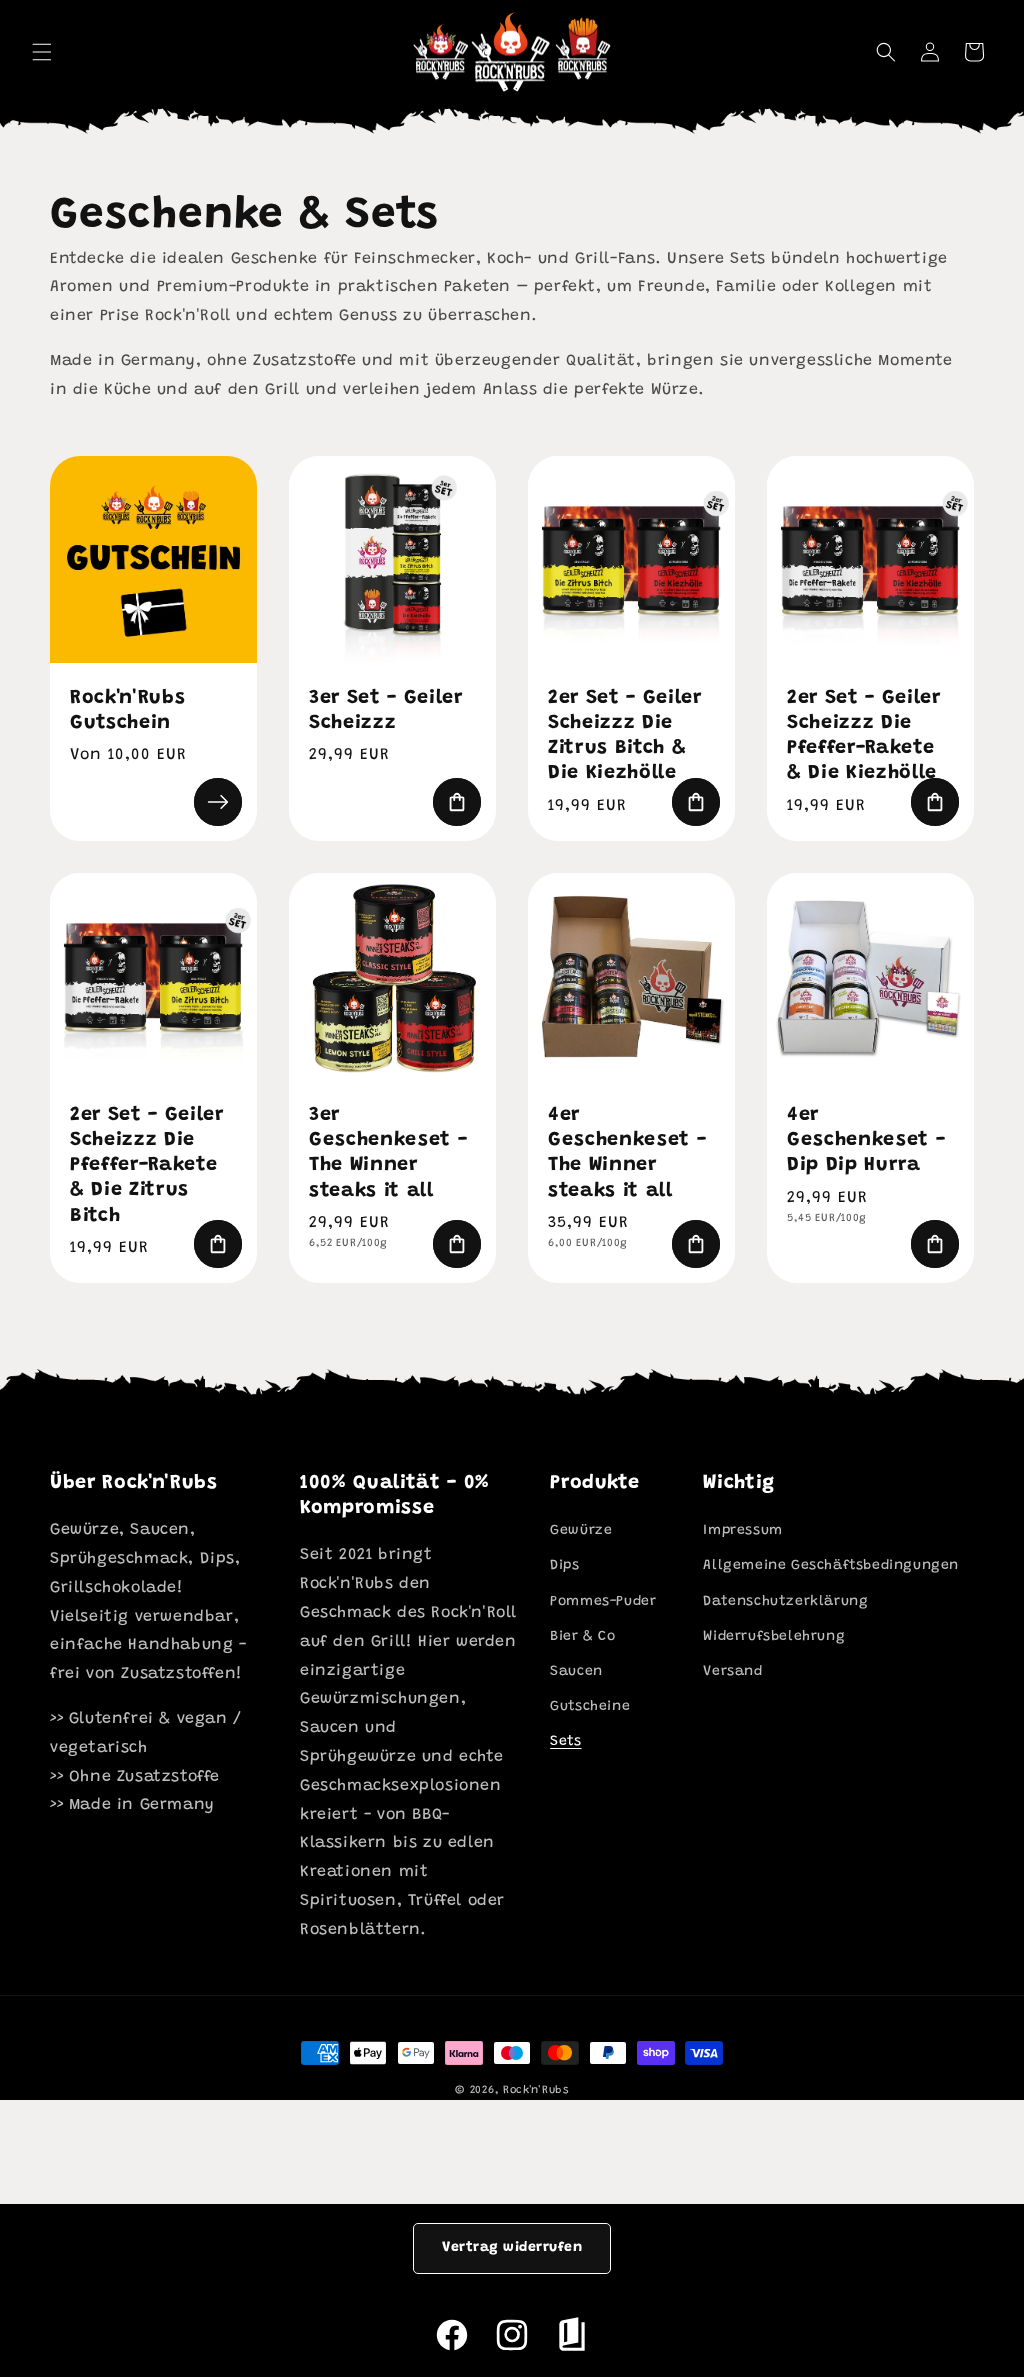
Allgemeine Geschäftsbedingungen (831, 1566)
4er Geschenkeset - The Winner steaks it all (627, 1153)
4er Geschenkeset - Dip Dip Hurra (866, 1140)
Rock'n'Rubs (536, 2090)
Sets (565, 1742)
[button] (886, 52)
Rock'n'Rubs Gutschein (127, 711)
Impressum (742, 1531)
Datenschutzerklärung (785, 1602)
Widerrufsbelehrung (774, 1637)
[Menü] (42, 52)
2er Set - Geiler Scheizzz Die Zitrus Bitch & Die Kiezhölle (625, 736)
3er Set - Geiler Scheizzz (386, 711)
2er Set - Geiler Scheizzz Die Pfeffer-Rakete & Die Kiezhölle (864, 736)
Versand (732, 1672)
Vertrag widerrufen (512, 2248)
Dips (564, 1566)
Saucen (576, 1672)
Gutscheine (590, 1707)
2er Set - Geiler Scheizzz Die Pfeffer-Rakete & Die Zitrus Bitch (147, 1166)
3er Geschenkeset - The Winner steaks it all (388, 1153)
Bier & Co (582, 1637)
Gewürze (581, 1531)
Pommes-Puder (603, 1602)
